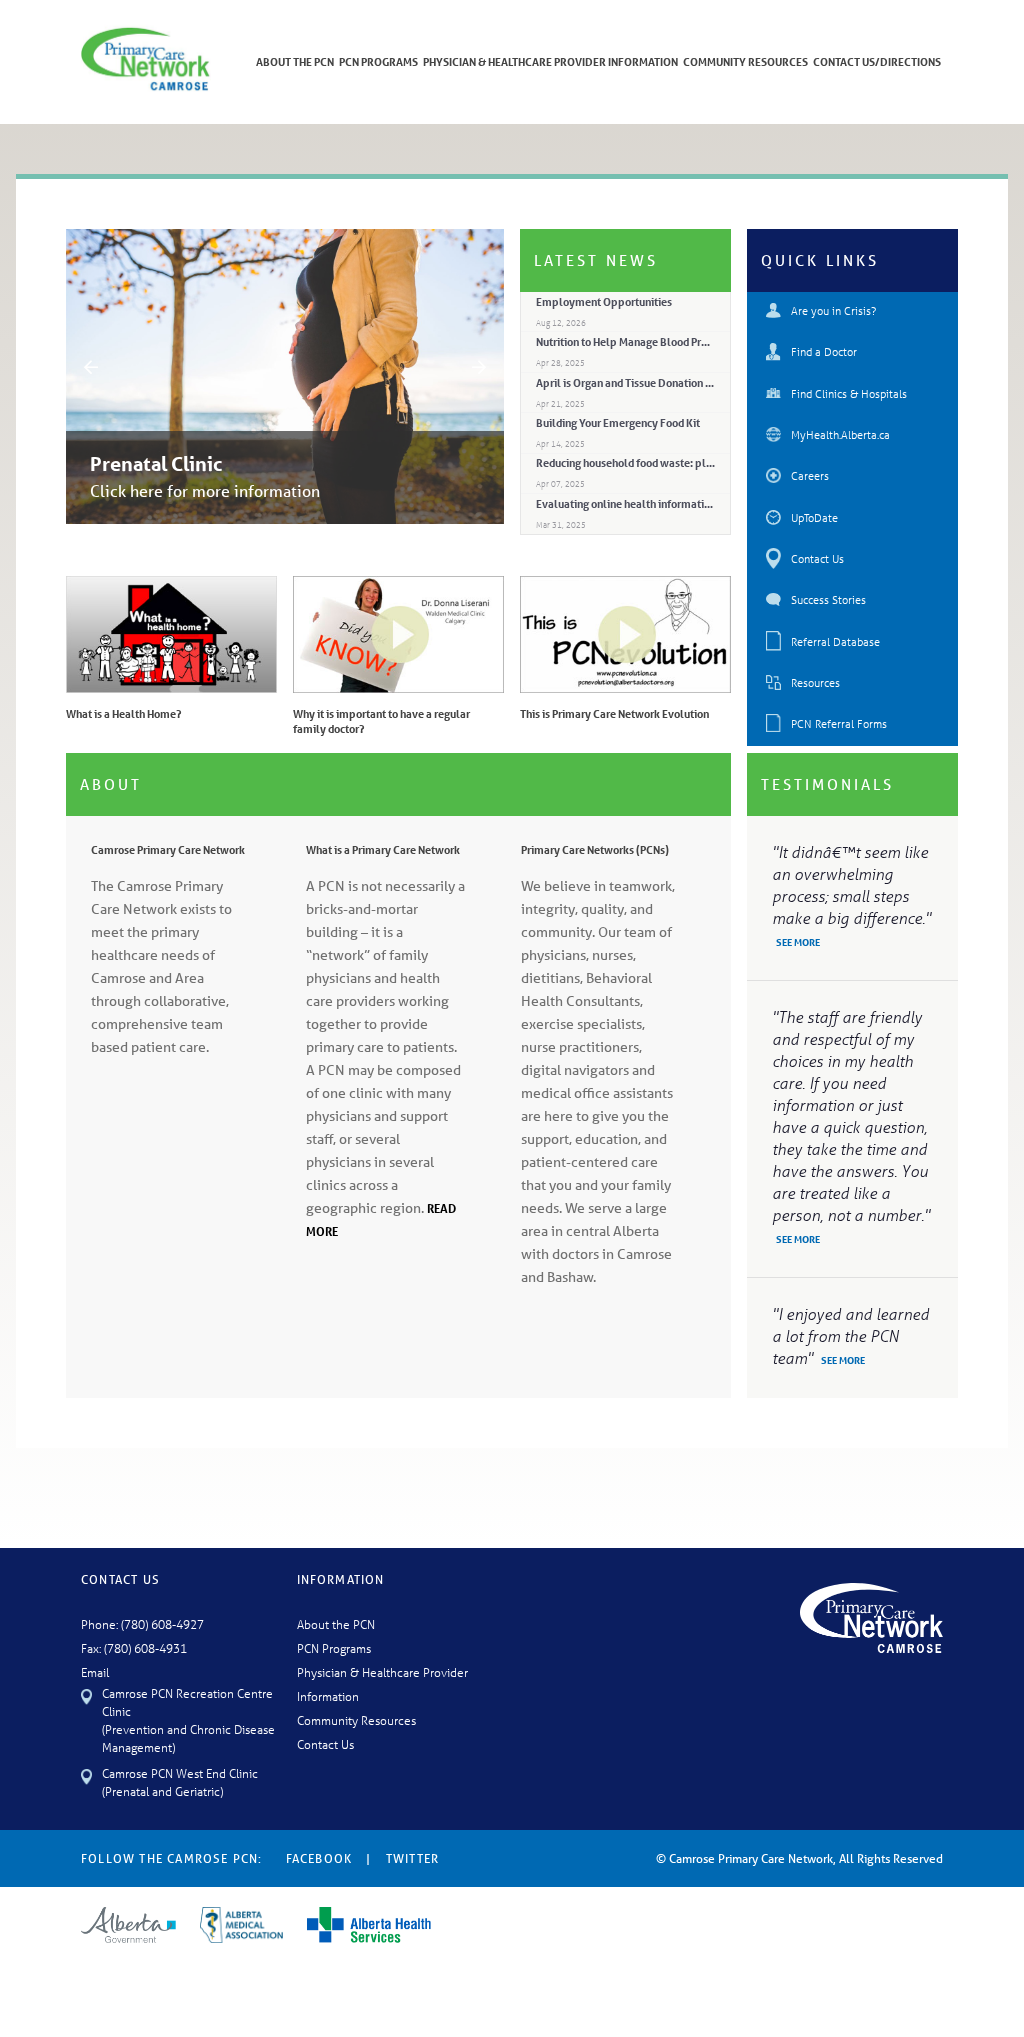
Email (95, 1671)
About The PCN (295, 61)
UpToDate (814, 517)
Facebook (319, 1858)
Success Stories (828, 599)
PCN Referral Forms (839, 723)
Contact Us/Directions (877, 61)
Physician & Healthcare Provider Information (550, 61)
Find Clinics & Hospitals (849, 393)
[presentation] (91, 366)
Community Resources (745, 61)
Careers (810, 475)
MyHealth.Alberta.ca (840, 434)
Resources (815, 682)
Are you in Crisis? (833, 310)
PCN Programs (378, 61)
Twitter (412, 1858)
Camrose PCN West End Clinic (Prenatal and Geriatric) (180, 1781)
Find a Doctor (824, 351)
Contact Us (817, 558)
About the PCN (336, 1623)
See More (798, 942)
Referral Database (835, 641)
